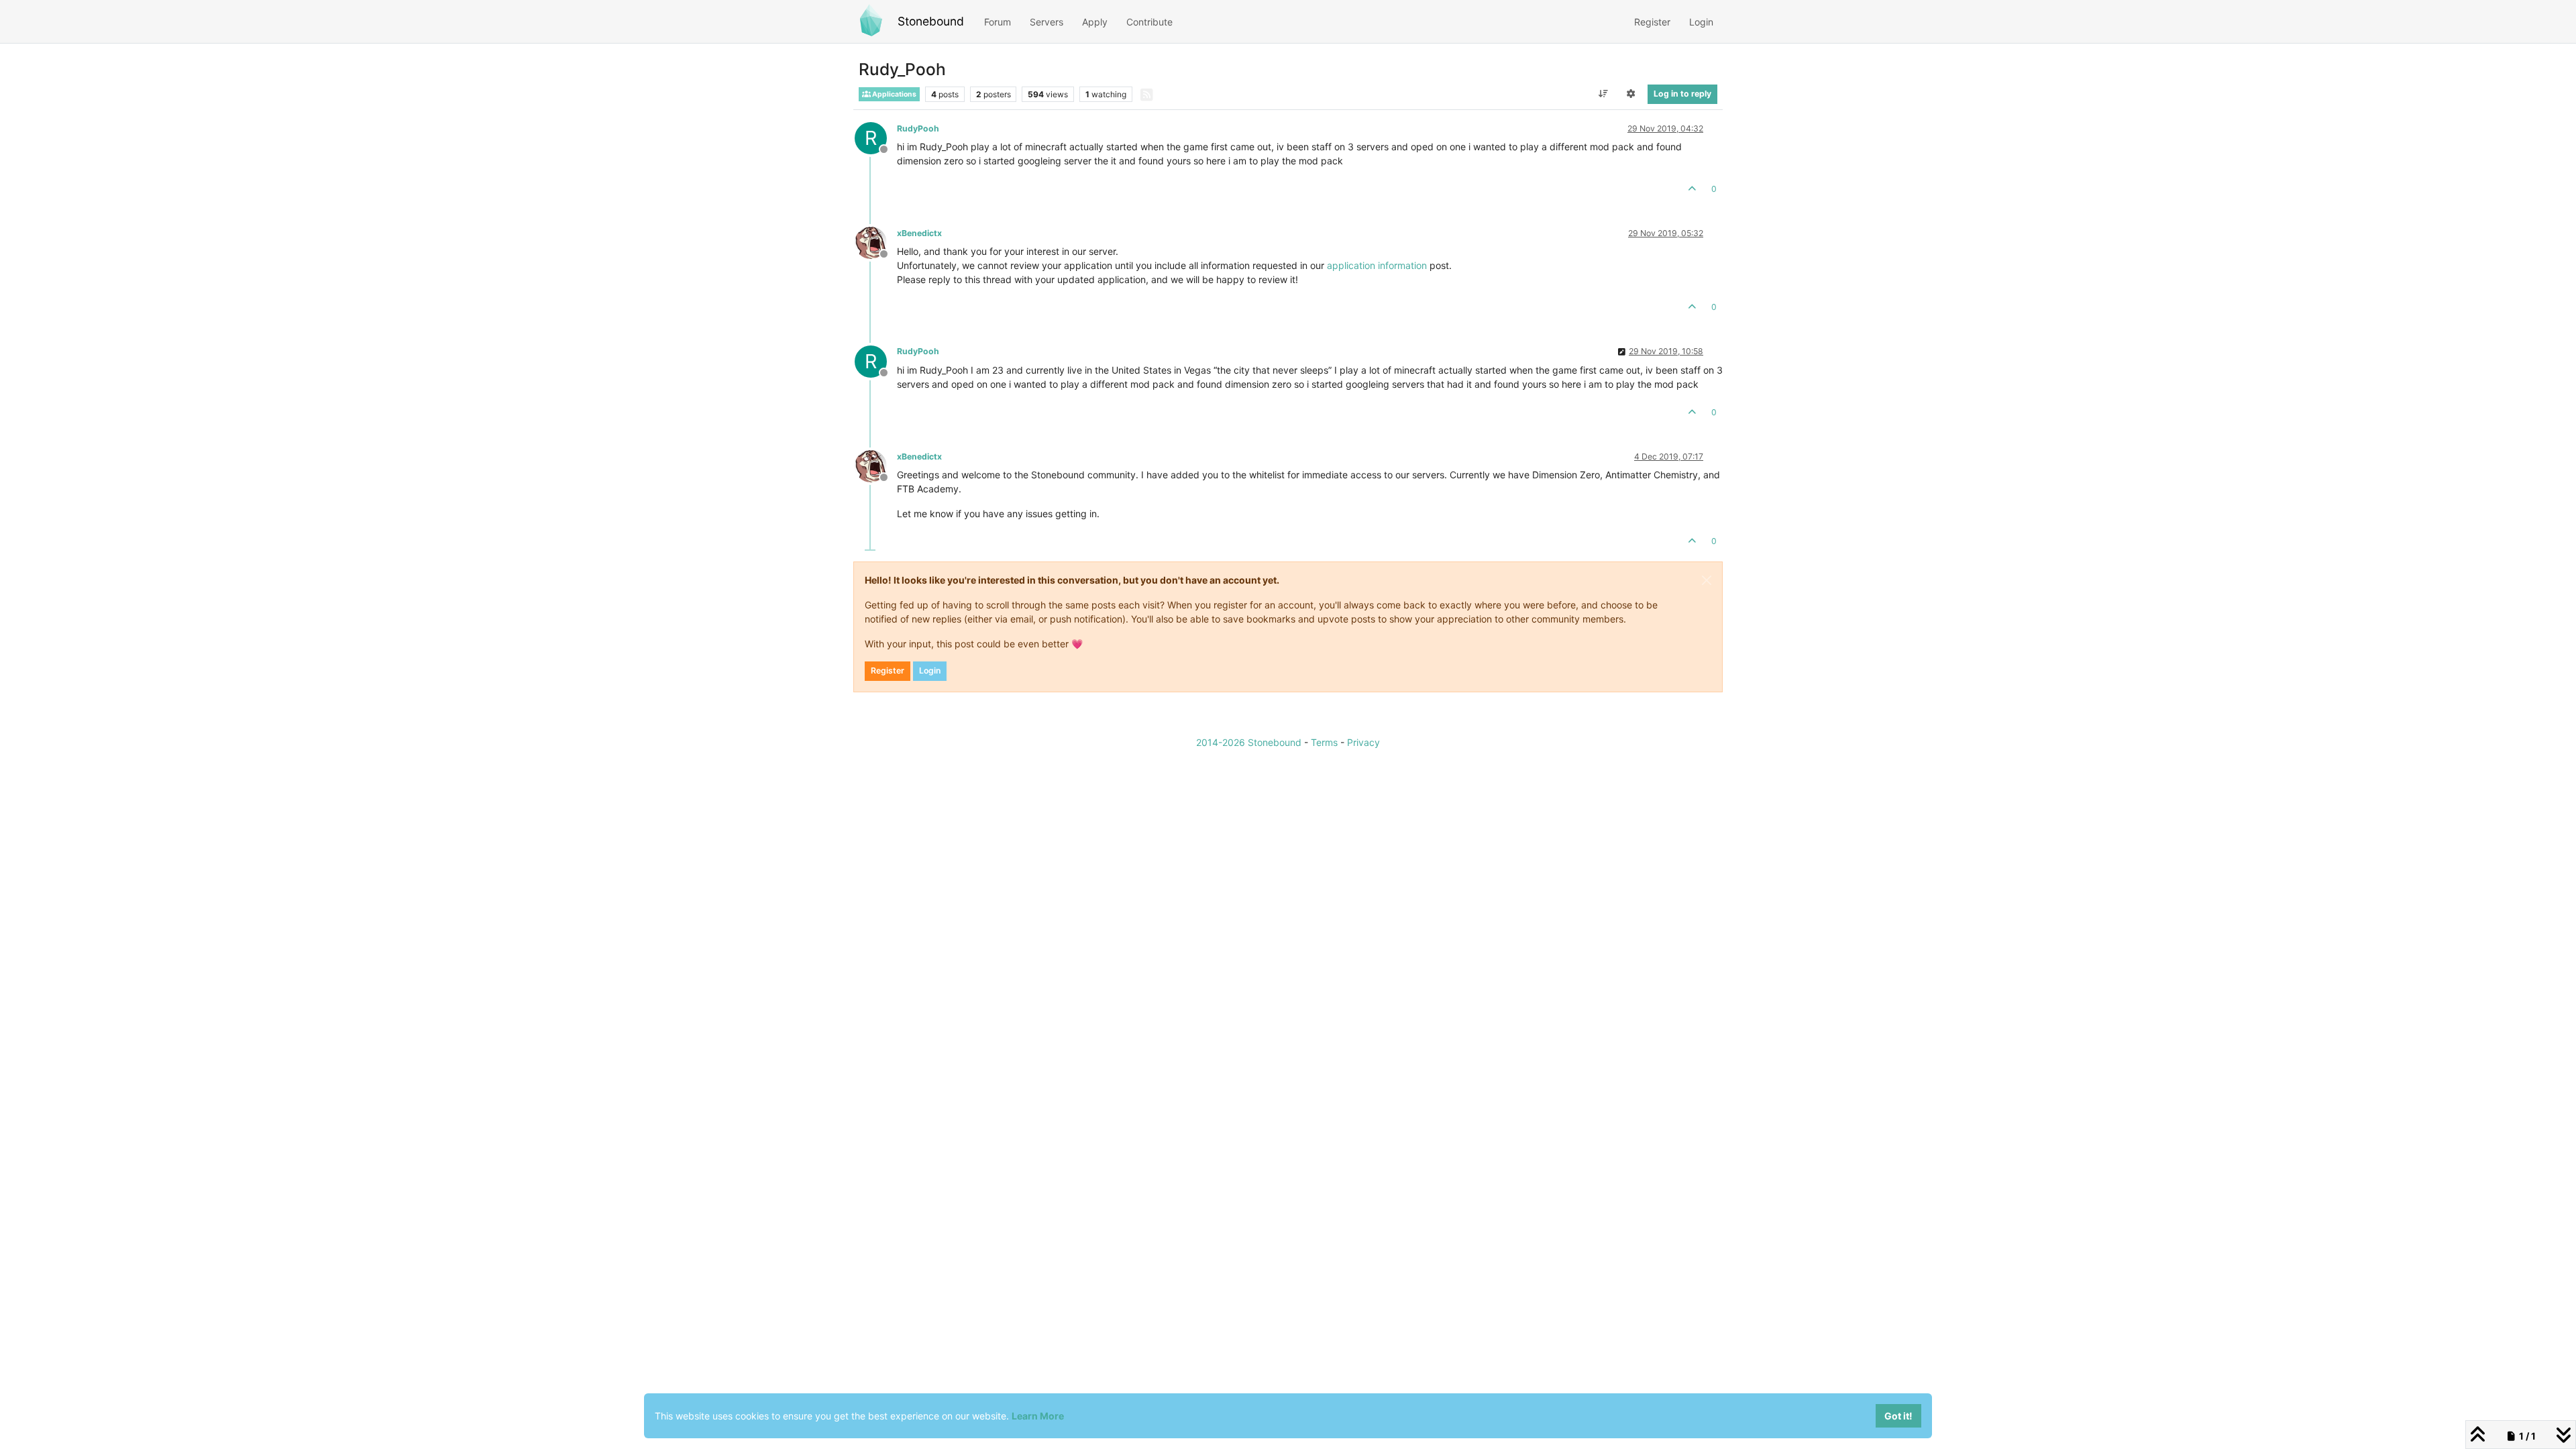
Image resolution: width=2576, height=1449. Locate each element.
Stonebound (931, 21)
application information (1377, 265)
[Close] (1707, 580)
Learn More (1038, 1416)
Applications (894, 94)
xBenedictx (919, 233)
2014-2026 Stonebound (1249, 742)
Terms (1324, 742)
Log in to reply (1682, 94)
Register (888, 670)
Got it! (1898, 1416)
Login (930, 670)
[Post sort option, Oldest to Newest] (1603, 94)
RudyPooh (918, 128)
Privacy (1363, 742)
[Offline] (876, 242)
